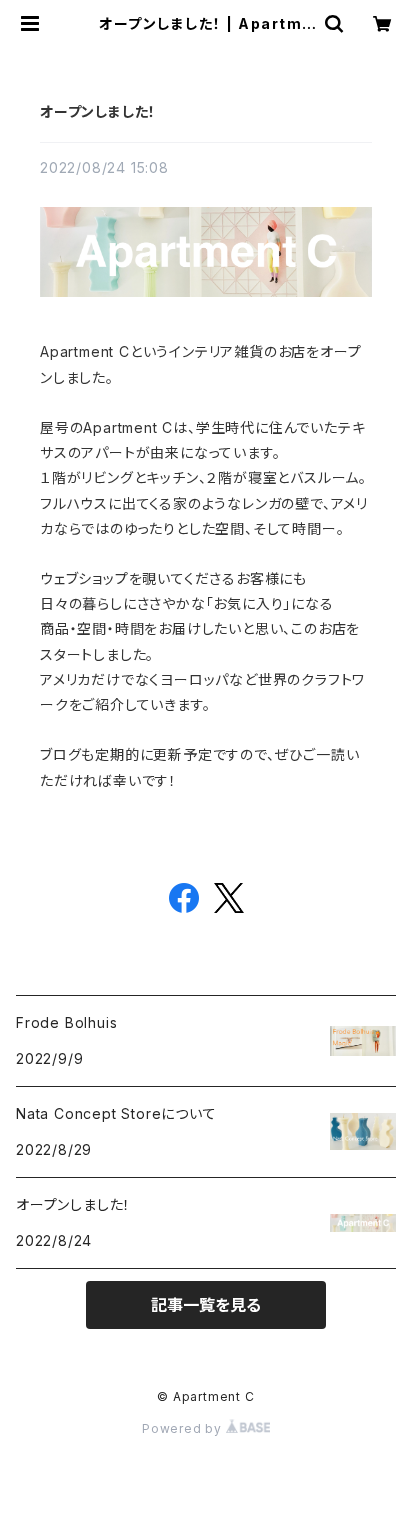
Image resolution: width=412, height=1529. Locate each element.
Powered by (184, 1428)
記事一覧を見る (206, 1305)
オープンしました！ (98, 111)
